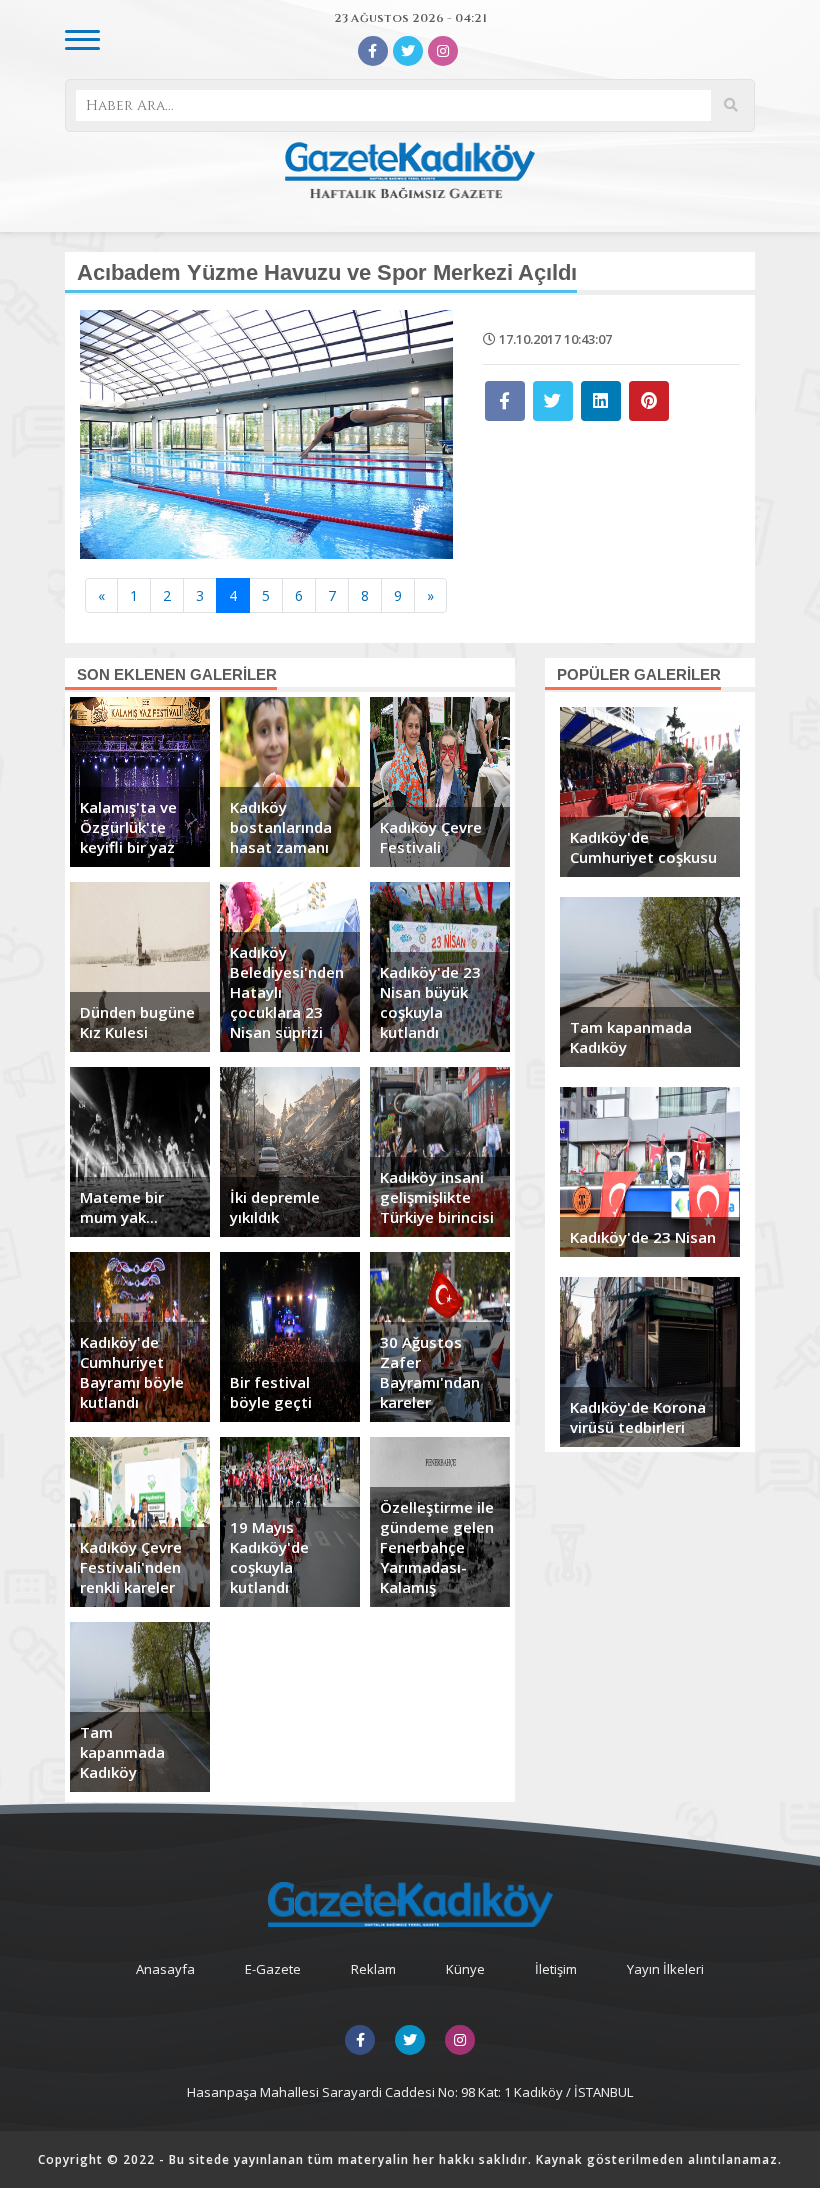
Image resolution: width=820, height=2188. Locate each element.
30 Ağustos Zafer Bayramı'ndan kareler (430, 1372)
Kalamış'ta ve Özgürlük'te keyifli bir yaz (128, 827)
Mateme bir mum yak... (122, 1207)
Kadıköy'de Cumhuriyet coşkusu (643, 847)
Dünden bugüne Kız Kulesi (137, 1022)
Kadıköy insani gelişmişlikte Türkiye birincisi (437, 1197)
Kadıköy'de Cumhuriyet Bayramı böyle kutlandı (132, 1372)
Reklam (373, 1969)
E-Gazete (273, 1969)
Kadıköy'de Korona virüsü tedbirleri (638, 1417)
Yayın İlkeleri (665, 1969)
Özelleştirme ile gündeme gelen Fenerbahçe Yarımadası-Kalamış (437, 1547)
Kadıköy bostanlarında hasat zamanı (281, 827)
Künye (465, 1969)
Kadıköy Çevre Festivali (431, 837)
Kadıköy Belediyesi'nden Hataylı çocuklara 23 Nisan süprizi (287, 992)
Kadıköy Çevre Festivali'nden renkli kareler (131, 1567)
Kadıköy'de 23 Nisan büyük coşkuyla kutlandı (430, 1002)
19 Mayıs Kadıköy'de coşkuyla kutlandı (269, 1557)
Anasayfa (165, 1969)
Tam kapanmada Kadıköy (122, 1752)
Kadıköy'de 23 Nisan (643, 1237)
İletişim (556, 1969)
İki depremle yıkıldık (275, 1207)
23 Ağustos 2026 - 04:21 (410, 18)
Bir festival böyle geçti (271, 1392)
